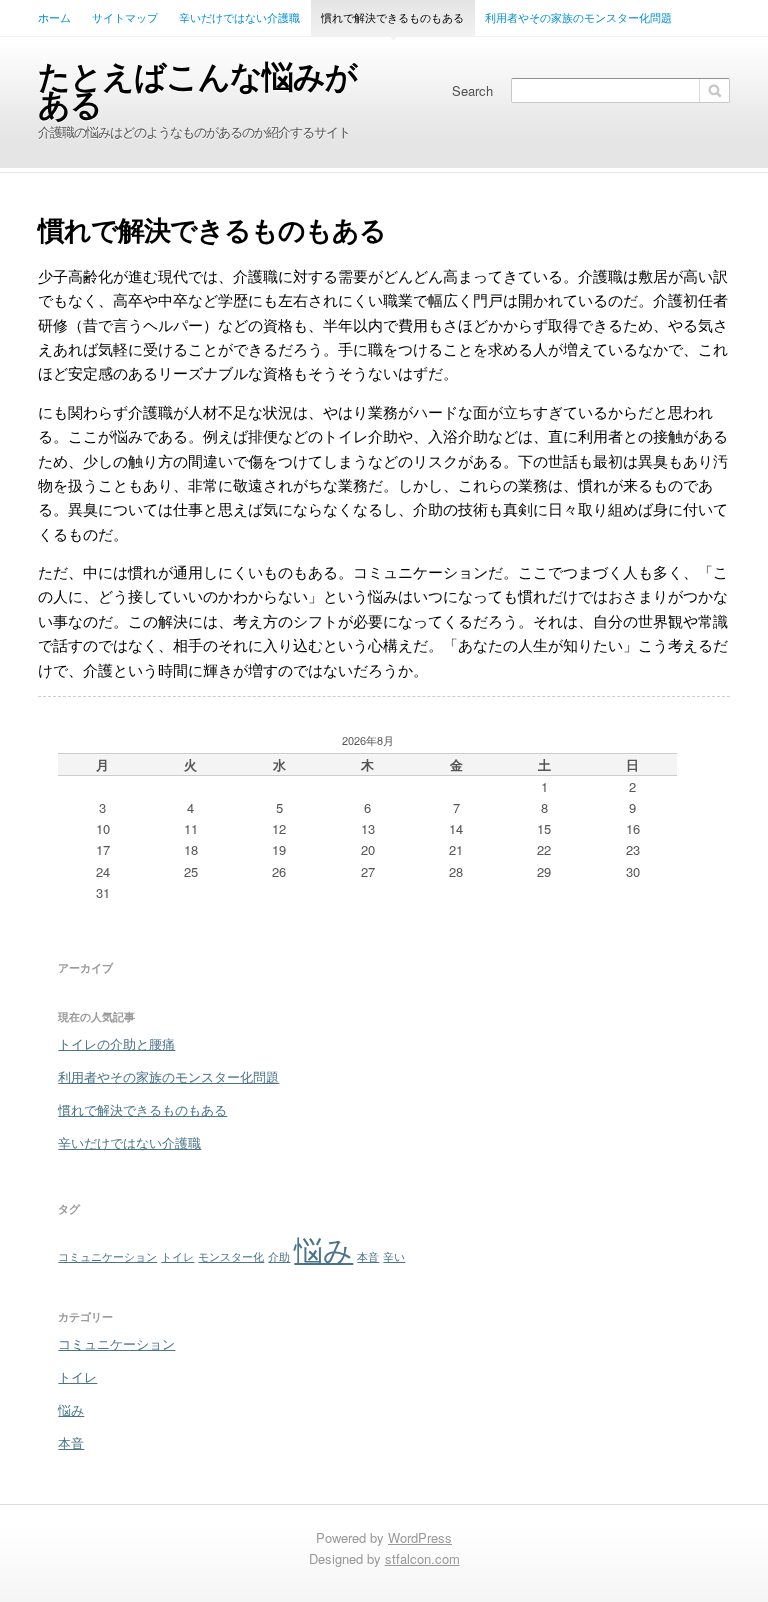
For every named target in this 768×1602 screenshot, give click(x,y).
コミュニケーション (107, 1256)
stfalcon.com (422, 1558)
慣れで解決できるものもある (392, 17)
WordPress (420, 1537)
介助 (279, 1256)
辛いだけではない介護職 (239, 17)
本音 (368, 1256)
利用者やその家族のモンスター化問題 (578, 17)
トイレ (177, 1256)
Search (472, 90)
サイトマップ (125, 17)
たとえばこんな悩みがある (197, 89)
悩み (323, 1248)
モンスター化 (231, 1256)
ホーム (54, 17)
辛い (394, 1256)
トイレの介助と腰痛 (116, 1043)
